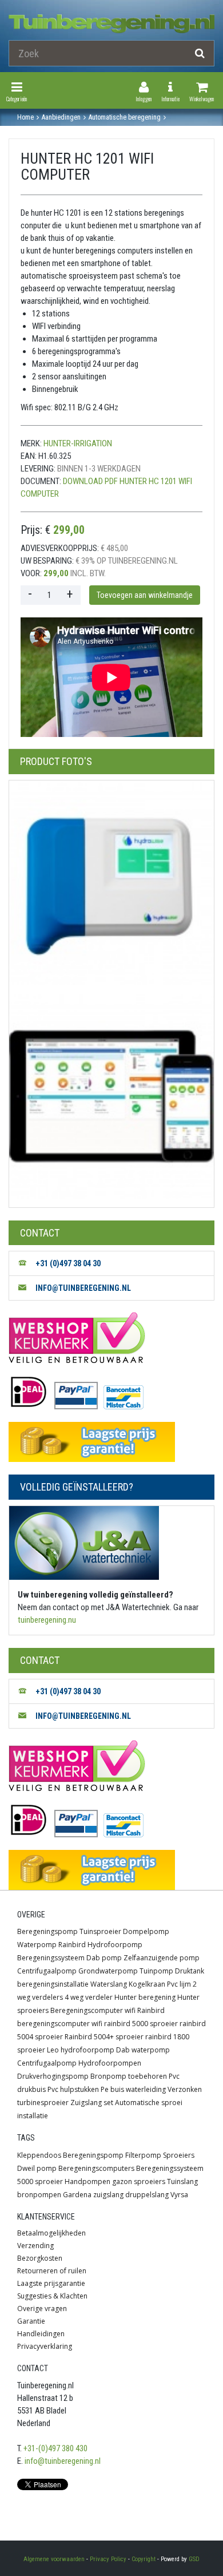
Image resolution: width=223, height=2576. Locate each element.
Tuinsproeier (100, 1931)
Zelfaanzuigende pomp (162, 1958)
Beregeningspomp (47, 1931)
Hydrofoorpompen (110, 2063)
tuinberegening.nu (47, 1620)
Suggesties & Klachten (52, 2296)
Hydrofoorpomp (115, 1945)
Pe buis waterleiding (133, 2089)
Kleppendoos (39, 2155)
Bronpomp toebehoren (129, 2076)
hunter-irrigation (78, 443)
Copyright (144, 2559)
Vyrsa (179, 2195)
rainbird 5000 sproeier (141, 2024)
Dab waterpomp (143, 2050)
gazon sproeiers (139, 2181)
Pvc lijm (179, 1984)
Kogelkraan (147, 1984)
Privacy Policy (108, 2559)
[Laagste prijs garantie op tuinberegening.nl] (111, 1442)
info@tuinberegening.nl (63, 2461)
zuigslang (108, 2195)
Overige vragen (42, 2309)
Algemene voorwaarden (54, 2559)
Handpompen (87, 2181)
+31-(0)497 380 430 (55, 2448)
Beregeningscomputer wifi (93, 2010)
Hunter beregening (145, 1997)
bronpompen (39, 2195)
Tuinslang (182, 2181)
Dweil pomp (37, 2168)
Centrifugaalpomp (47, 1971)
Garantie (31, 2321)
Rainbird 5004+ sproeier (104, 2037)
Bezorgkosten (40, 2258)
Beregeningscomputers (96, 2168)
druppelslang (147, 2195)
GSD (194, 2559)
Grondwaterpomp (108, 1971)
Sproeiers (179, 2155)
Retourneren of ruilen (52, 2271)
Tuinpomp (156, 1971)
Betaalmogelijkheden (51, 2233)
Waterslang (109, 1984)
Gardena (77, 2195)
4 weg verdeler (89, 1997)
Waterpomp (37, 1945)
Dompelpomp (146, 1931)
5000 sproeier (40, 2181)
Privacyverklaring (45, 2346)
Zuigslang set (92, 2103)
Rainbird (72, 1945)
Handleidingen (41, 2334)
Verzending (35, 2246)
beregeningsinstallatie (53, 1984)
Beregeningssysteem (51, 1958)
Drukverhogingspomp (53, 2076)
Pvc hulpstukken (73, 2089)
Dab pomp (104, 1958)
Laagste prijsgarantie (51, 2283)
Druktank (190, 1971)
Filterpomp (143, 2155)
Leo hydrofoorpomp (81, 2050)
